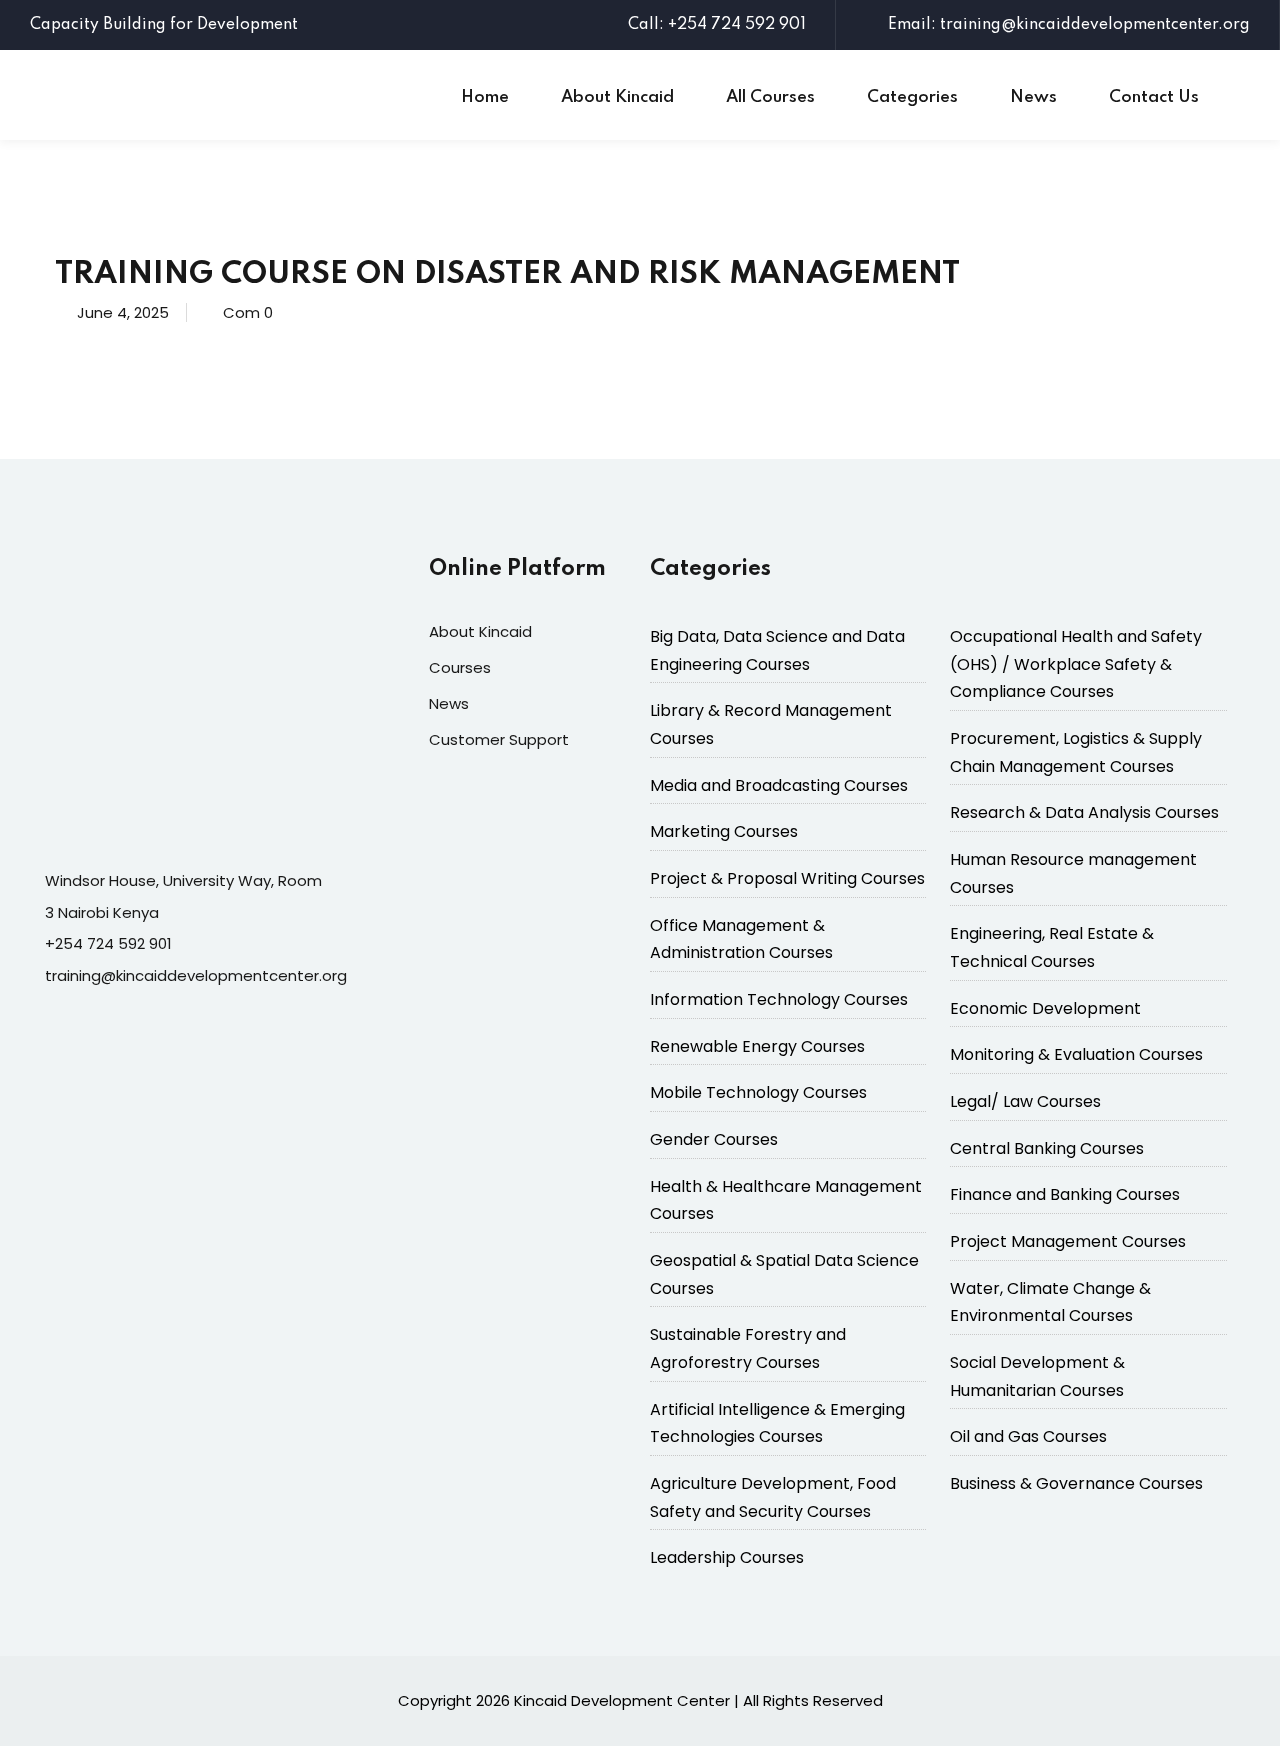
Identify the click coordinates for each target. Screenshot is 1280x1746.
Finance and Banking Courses (1065, 1194)
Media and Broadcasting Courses (779, 785)
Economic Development (1045, 1008)
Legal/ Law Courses (1025, 1101)
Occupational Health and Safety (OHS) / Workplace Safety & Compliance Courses (1076, 664)
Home (485, 97)
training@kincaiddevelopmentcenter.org (196, 975)
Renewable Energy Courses (757, 1046)
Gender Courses (714, 1139)
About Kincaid (617, 97)
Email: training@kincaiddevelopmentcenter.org (1069, 25)
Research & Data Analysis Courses (1084, 812)
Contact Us (1154, 97)
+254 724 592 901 (108, 943)
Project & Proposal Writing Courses (787, 878)
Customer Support (499, 739)
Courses (460, 667)
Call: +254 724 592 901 (717, 25)
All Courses (770, 97)
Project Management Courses (1068, 1241)
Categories (912, 97)
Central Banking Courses (1047, 1148)
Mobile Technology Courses (758, 1092)
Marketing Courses (724, 831)
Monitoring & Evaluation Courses (1076, 1054)
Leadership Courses (727, 1557)
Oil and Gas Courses (1028, 1436)
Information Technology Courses (779, 999)
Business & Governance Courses (1076, 1483)
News (1033, 97)
